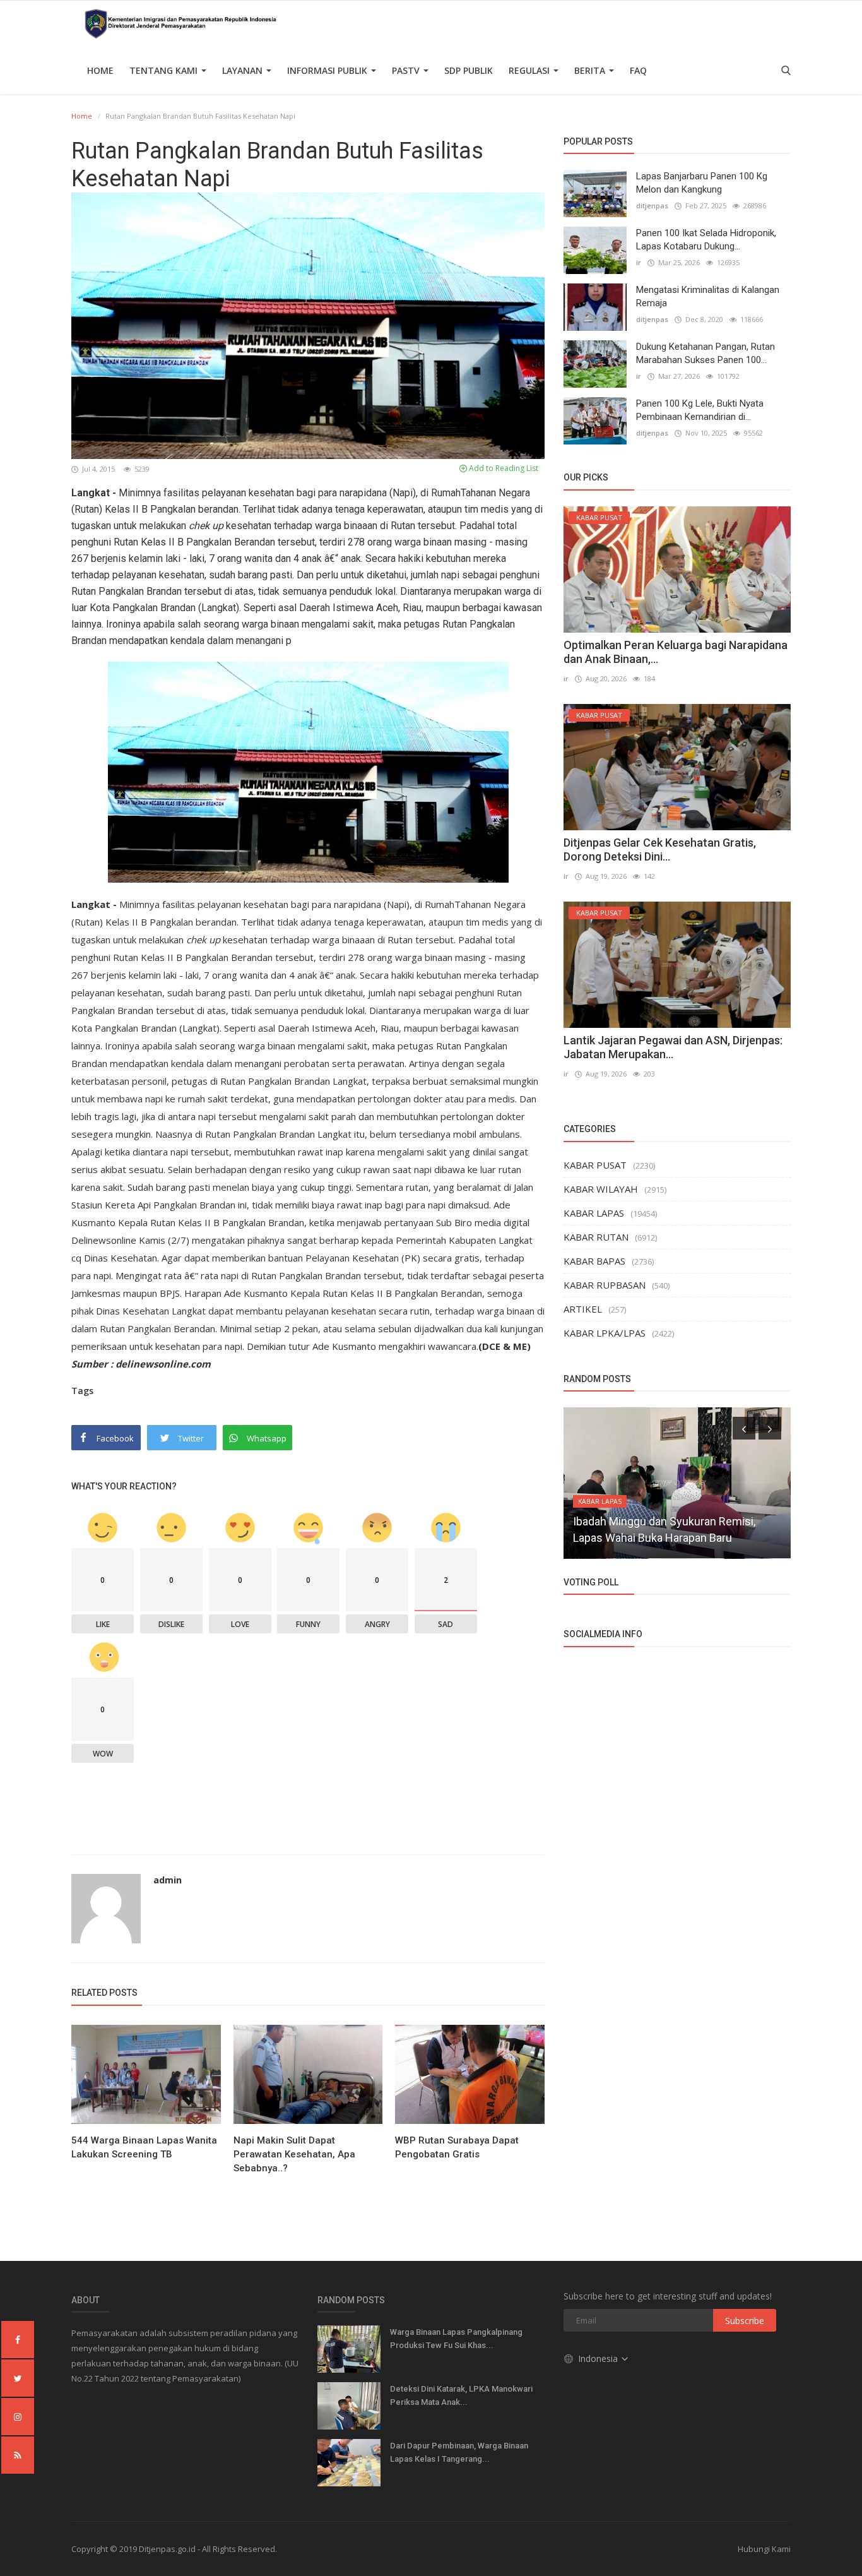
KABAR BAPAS (594, 1261)
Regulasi (530, 70)
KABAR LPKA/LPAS (605, 1333)
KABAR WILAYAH (601, 1189)
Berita (591, 70)
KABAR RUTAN (596, 1237)
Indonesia (599, 2358)
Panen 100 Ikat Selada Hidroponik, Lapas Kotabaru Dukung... (706, 240)
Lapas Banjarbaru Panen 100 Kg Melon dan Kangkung (702, 183)
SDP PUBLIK (469, 70)
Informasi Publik (328, 70)
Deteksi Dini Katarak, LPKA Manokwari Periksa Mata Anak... (461, 2395)
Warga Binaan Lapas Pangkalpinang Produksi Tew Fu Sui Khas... (456, 2339)
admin (168, 1880)
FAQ (638, 70)
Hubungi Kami (764, 2549)
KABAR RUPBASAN (605, 1285)
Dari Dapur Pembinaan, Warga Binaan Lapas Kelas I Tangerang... (459, 2452)
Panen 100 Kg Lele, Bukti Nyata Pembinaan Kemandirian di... (700, 410)
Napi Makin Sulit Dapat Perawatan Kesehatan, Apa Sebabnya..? (294, 2154)
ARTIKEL (583, 1309)
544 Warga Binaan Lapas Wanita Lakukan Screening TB (144, 2147)
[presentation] (744, 1428)
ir (639, 262)
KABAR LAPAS (594, 1213)
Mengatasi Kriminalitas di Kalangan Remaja (708, 296)
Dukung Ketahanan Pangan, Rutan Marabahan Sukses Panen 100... (706, 353)
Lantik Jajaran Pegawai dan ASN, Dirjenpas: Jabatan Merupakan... (673, 1047)
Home (100, 70)
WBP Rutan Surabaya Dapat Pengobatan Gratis (457, 2147)
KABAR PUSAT (595, 1165)
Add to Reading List (503, 468)
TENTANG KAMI (165, 70)
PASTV (407, 70)
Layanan (244, 70)
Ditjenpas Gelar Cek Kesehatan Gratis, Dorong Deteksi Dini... (660, 850)
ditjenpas (652, 206)
